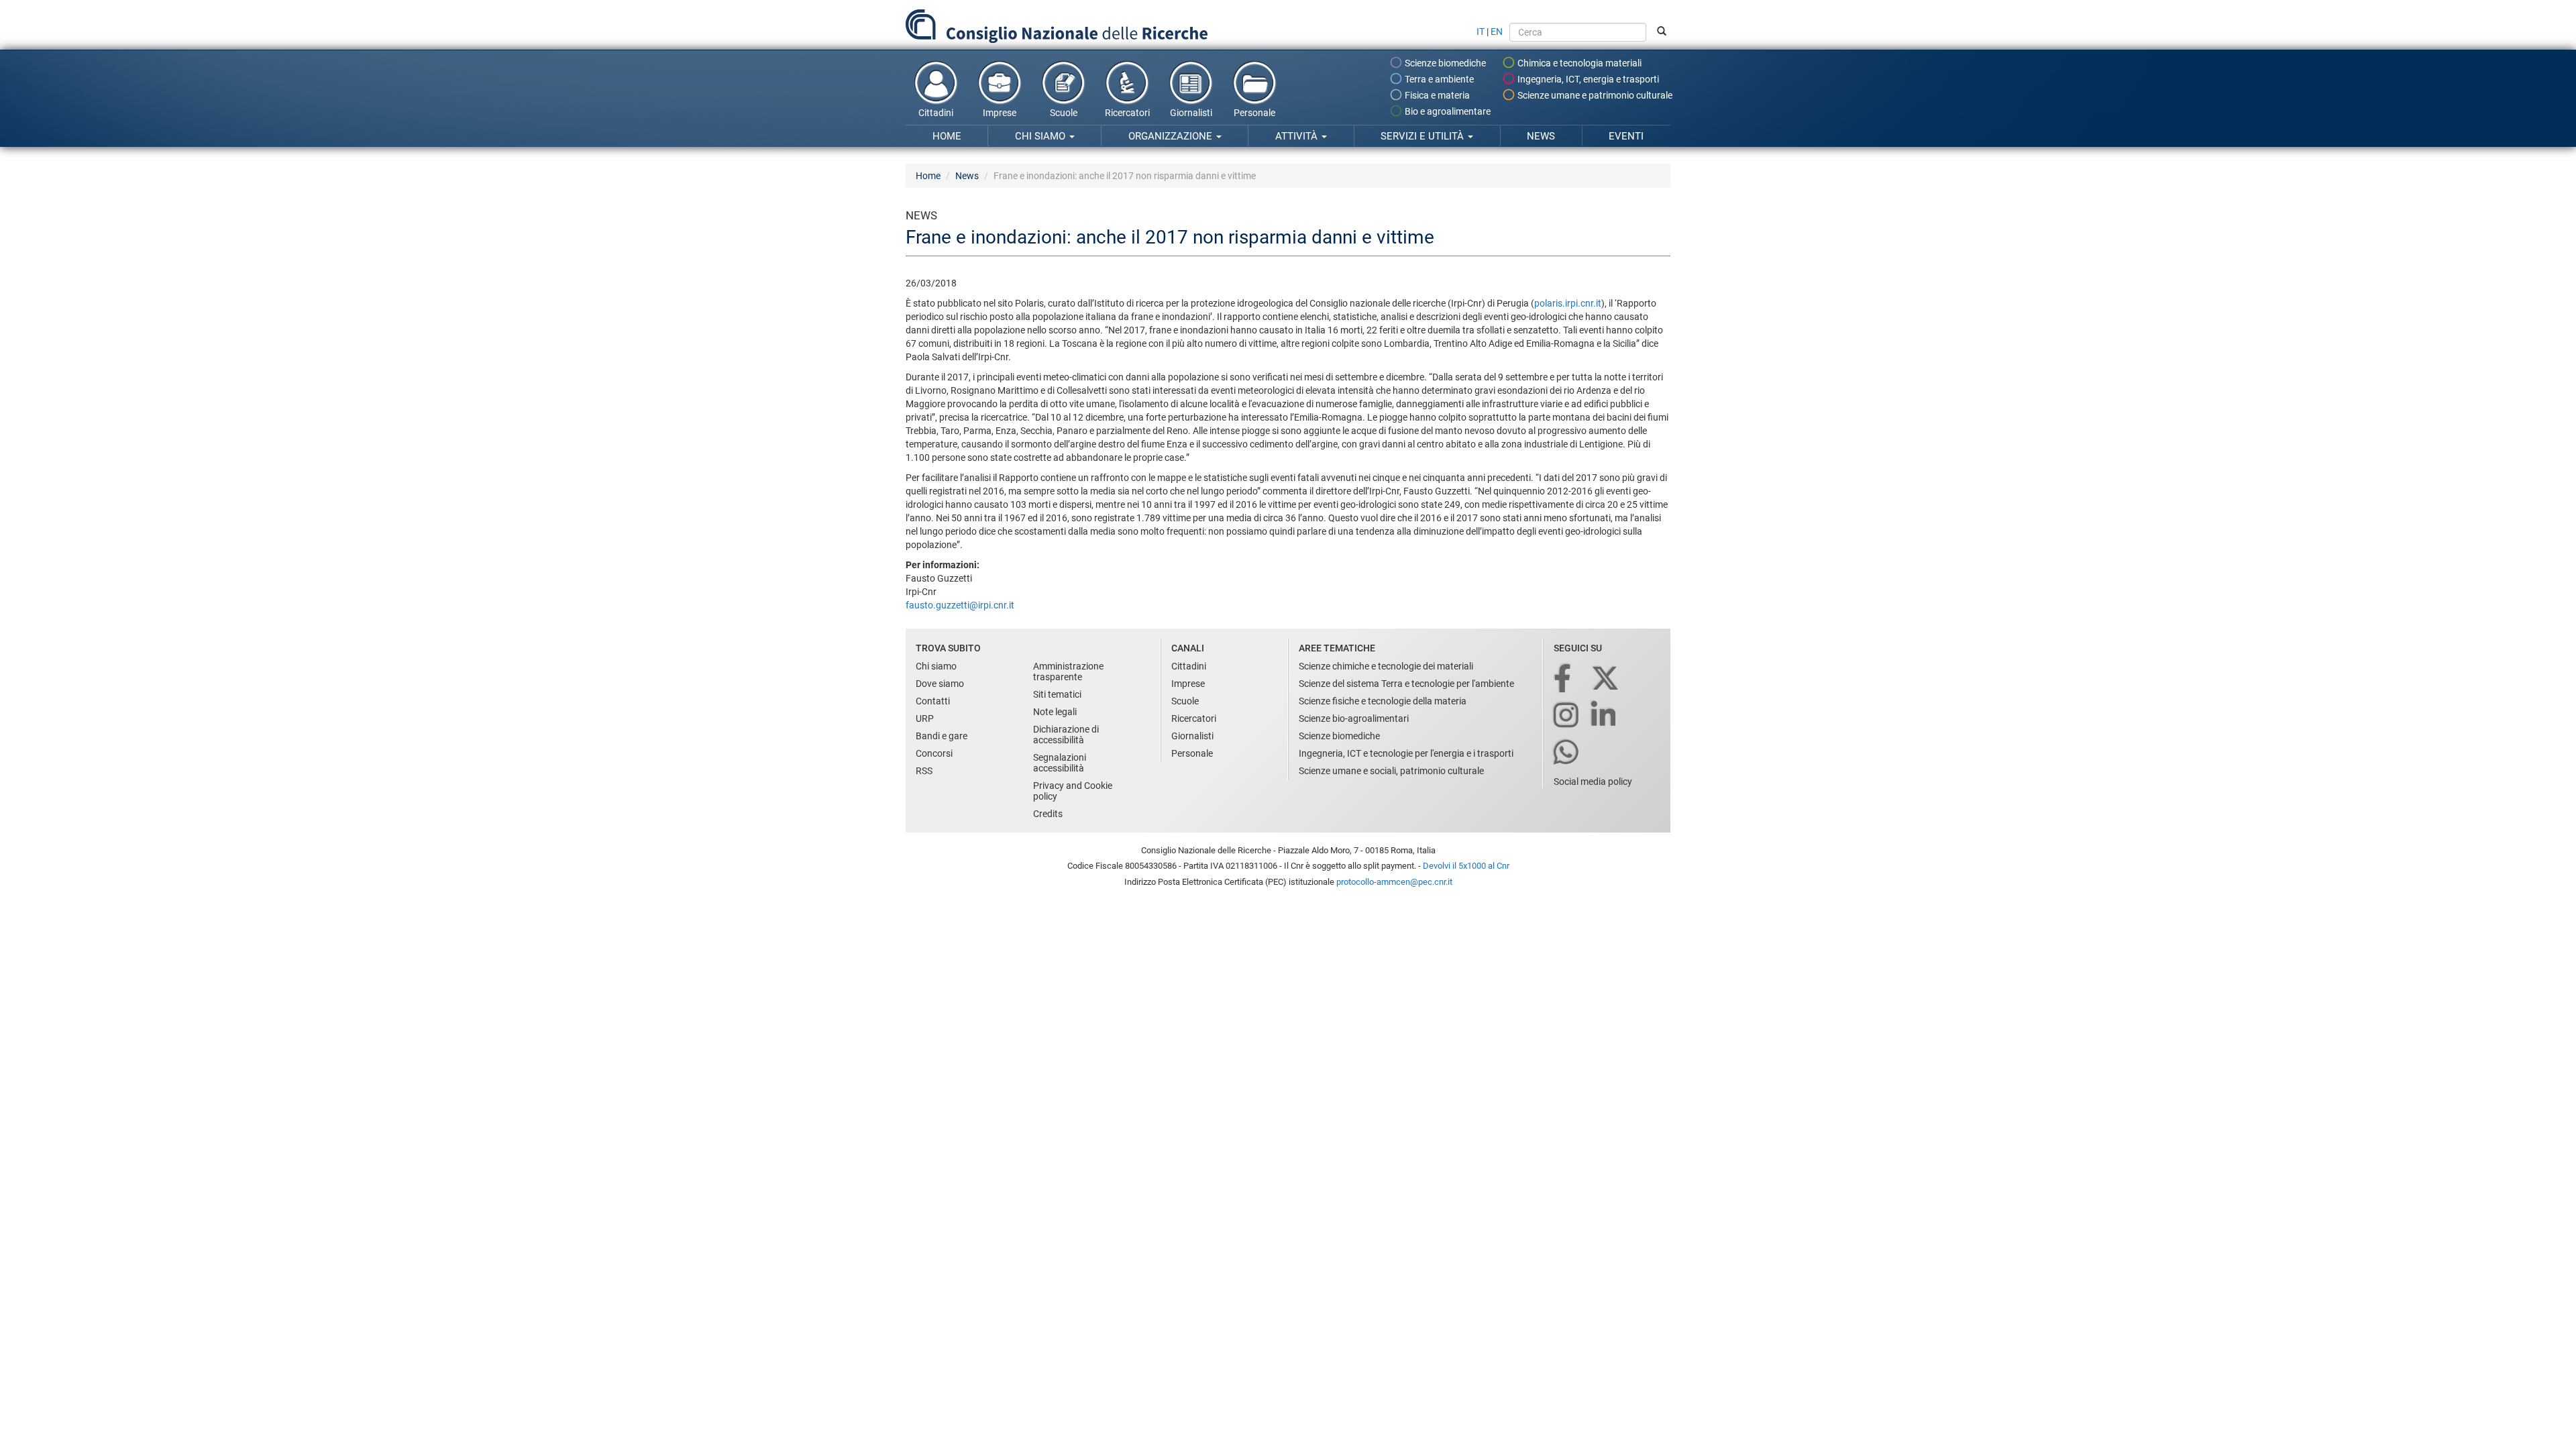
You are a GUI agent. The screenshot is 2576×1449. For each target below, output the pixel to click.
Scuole (1064, 113)
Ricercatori (1127, 113)
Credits (1048, 814)
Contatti (933, 701)
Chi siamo (1041, 136)
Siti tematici (1057, 694)
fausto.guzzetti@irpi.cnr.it (960, 605)
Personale (1254, 113)
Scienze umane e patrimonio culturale (1594, 95)
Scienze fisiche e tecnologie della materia (1383, 701)
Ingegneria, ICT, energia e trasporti (1587, 79)
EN (1497, 32)
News (1541, 136)
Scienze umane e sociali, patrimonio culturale (1391, 771)
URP (925, 718)
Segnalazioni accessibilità (1060, 763)
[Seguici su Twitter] (1606, 679)
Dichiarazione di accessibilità (1066, 735)
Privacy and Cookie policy (1073, 791)
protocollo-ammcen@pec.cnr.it (1394, 882)
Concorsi (934, 753)
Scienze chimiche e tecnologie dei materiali (1386, 666)
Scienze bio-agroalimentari (1354, 718)
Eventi (1626, 136)
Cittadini (936, 113)
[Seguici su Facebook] (1563, 679)
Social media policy (1593, 782)
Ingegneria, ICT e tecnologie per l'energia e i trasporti (1406, 753)
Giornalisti (1191, 113)
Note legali (1055, 712)
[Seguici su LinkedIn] (1605, 716)
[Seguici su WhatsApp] (1567, 753)
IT (1481, 32)
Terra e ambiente (1438, 79)
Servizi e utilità (1424, 136)
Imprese (1000, 113)
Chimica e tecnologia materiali (1578, 63)
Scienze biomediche (1444, 63)
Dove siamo (940, 684)
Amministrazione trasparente (1068, 672)
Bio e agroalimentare (1447, 111)
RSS (924, 771)
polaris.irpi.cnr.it (1568, 303)
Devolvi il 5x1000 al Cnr (1466, 866)
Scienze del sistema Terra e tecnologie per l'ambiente (1406, 684)
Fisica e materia (1436, 95)
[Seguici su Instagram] (1567, 716)
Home (947, 136)
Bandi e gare (942, 736)
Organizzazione (1172, 136)
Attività (1298, 136)
